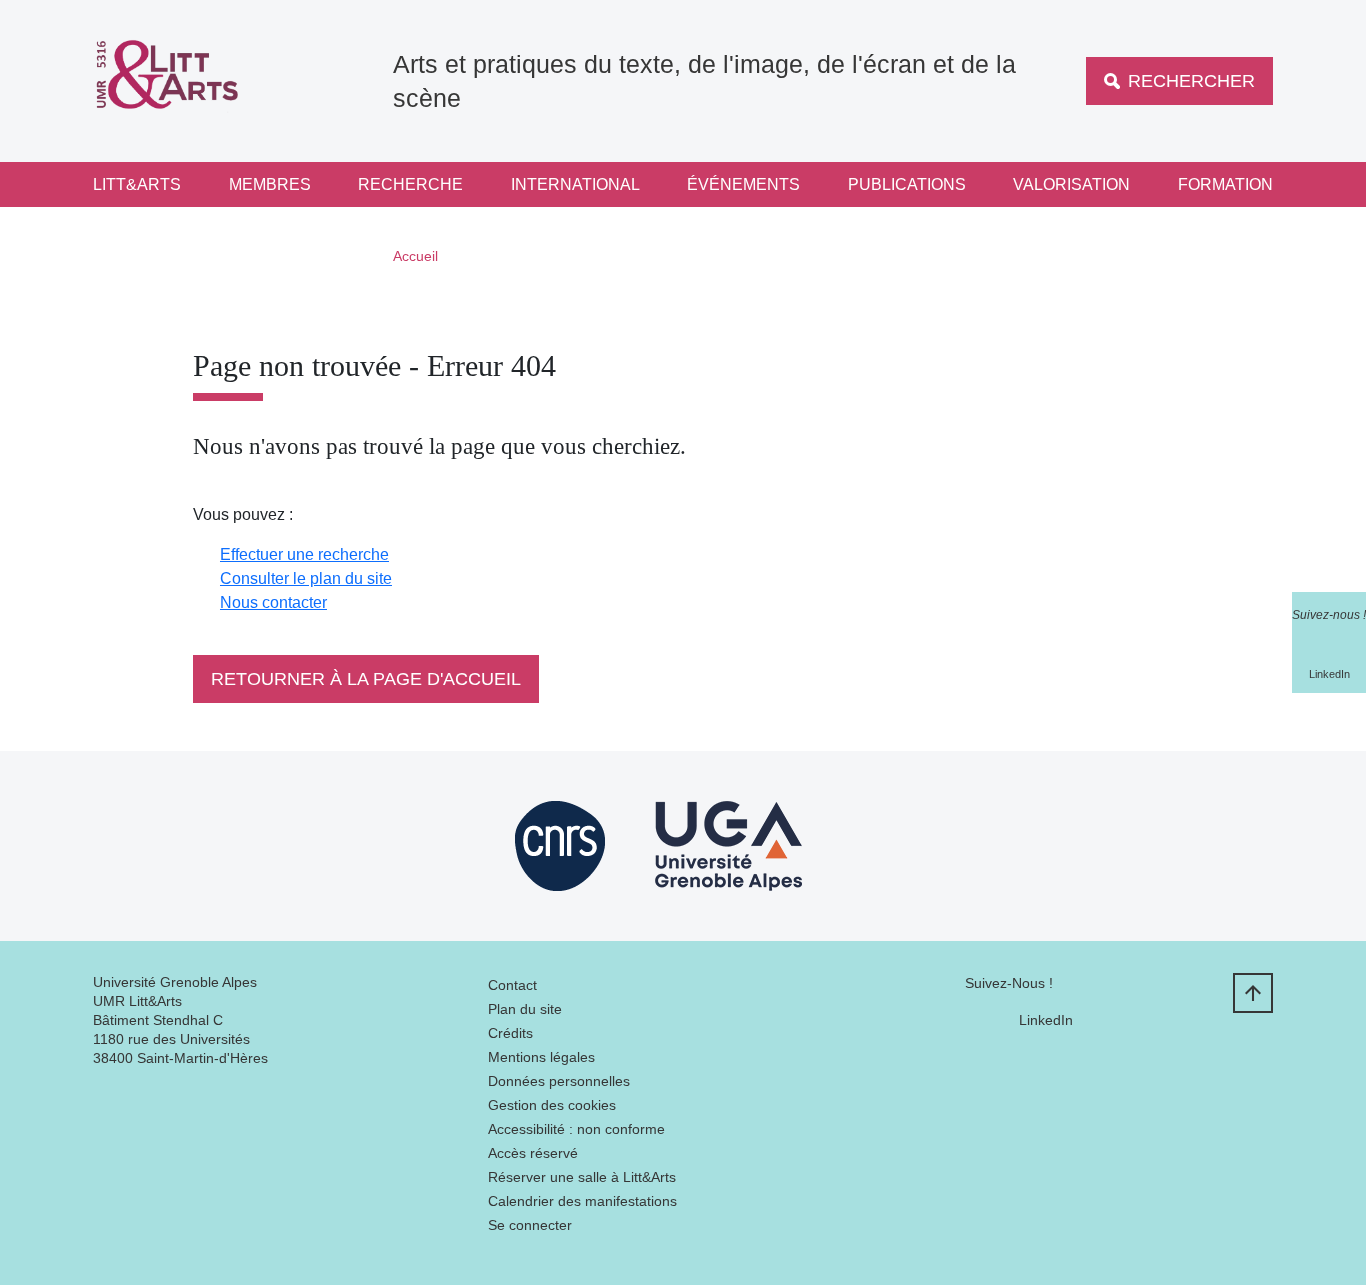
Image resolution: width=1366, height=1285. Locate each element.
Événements (743, 184)
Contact (512, 985)
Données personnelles (559, 1081)
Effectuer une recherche (304, 554)
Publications (907, 184)
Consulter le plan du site (306, 578)
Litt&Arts (137, 184)
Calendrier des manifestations (582, 1201)
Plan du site (525, 1009)
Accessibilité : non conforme (576, 1129)
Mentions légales (541, 1057)
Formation (1225, 184)
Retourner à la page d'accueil (366, 679)
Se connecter (530, 1225)
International (575, 184)
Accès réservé (533, 1153)
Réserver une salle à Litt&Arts (582, 1177)
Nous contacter (273, 602)
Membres (270, 184)
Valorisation (1071, 184)
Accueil (415, 256)
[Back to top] (1253, 993)
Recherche (410, 184)
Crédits (510, 1033)
